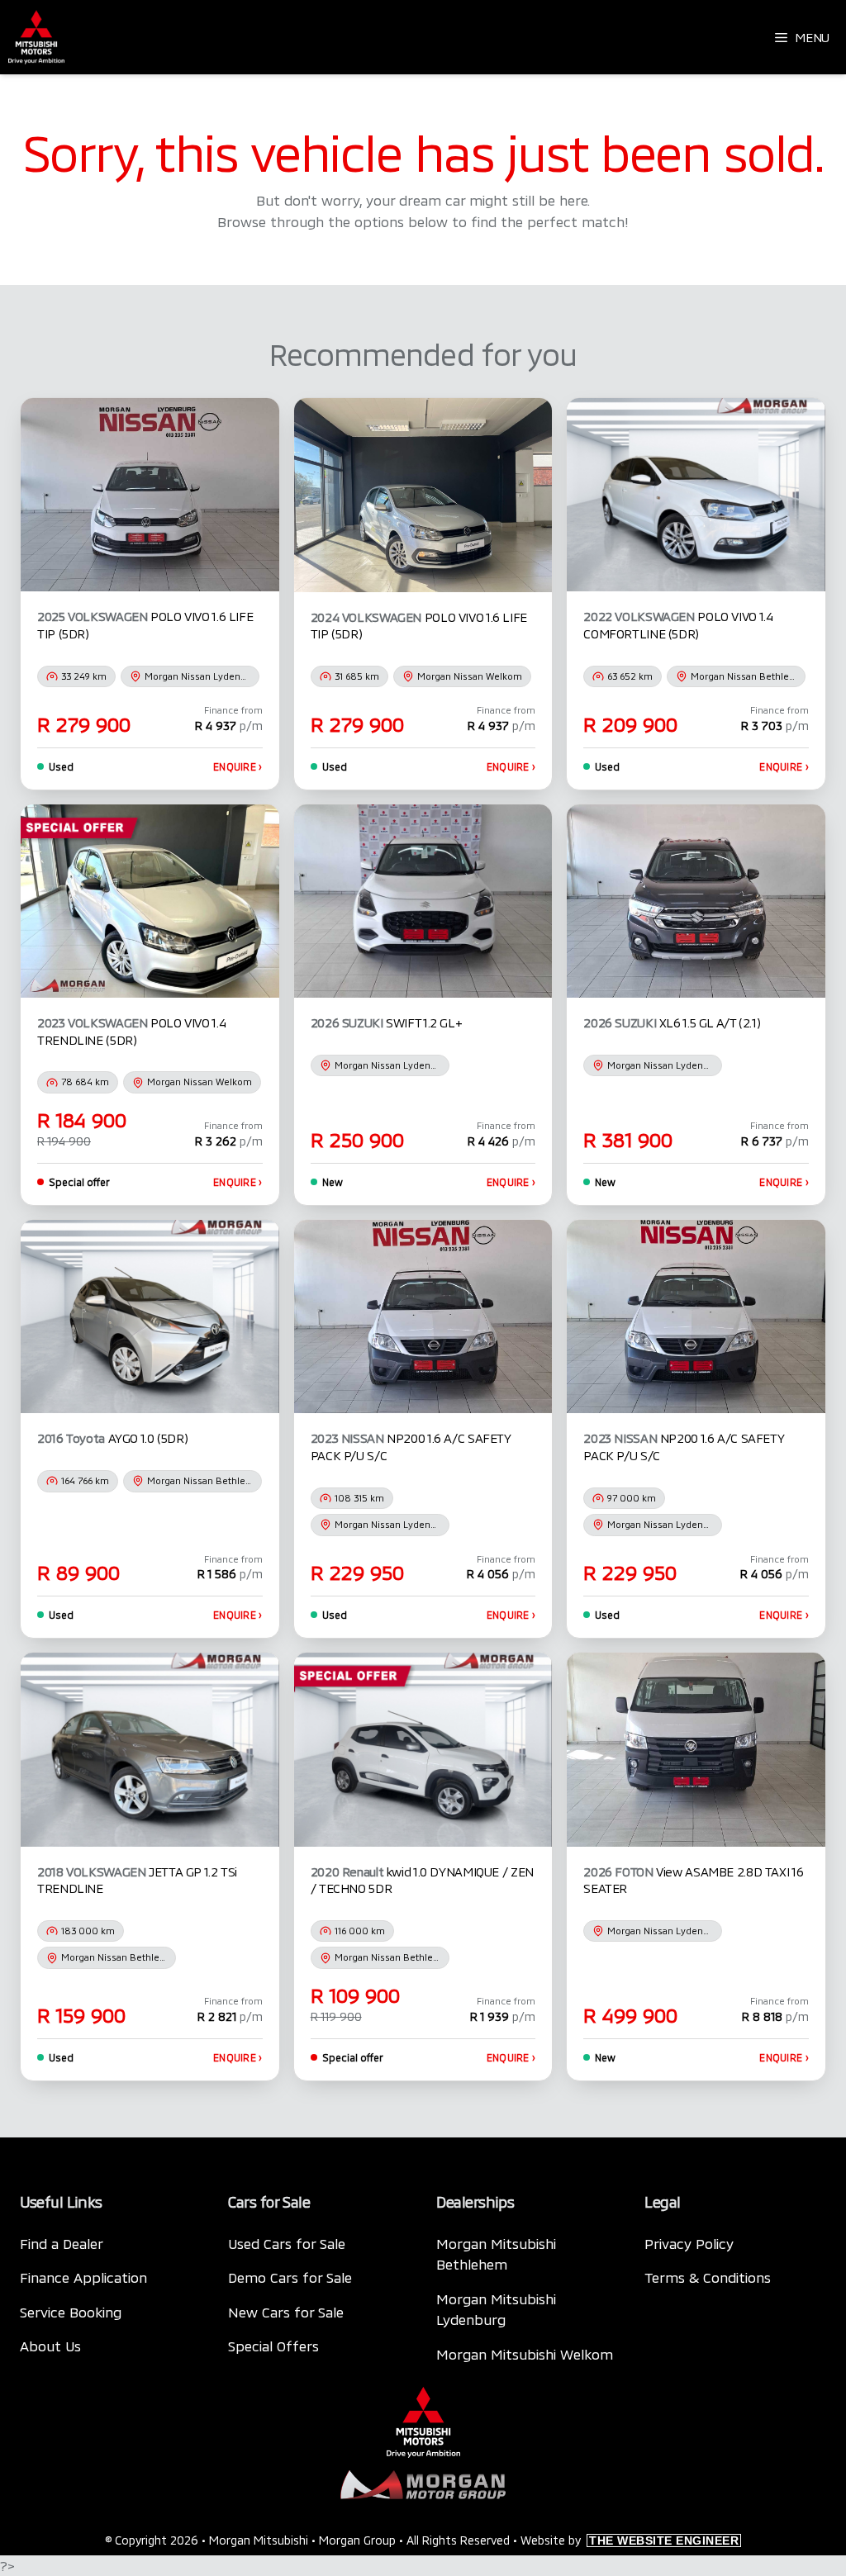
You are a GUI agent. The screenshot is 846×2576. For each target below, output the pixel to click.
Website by (630, 2540)
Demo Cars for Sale (290, 2277)
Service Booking (71, 2312)
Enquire (238, 766)
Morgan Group (357, 2540)
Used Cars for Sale (287, 2243)
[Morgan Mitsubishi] (36, 37)
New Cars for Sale (286, 2312)
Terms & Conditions (708, 2277)
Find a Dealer (62, 2243)
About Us (50, 2346)
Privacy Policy (689, 2243)
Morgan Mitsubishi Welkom (525, 2354)
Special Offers (273, 2346)
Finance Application (83, 2277)
